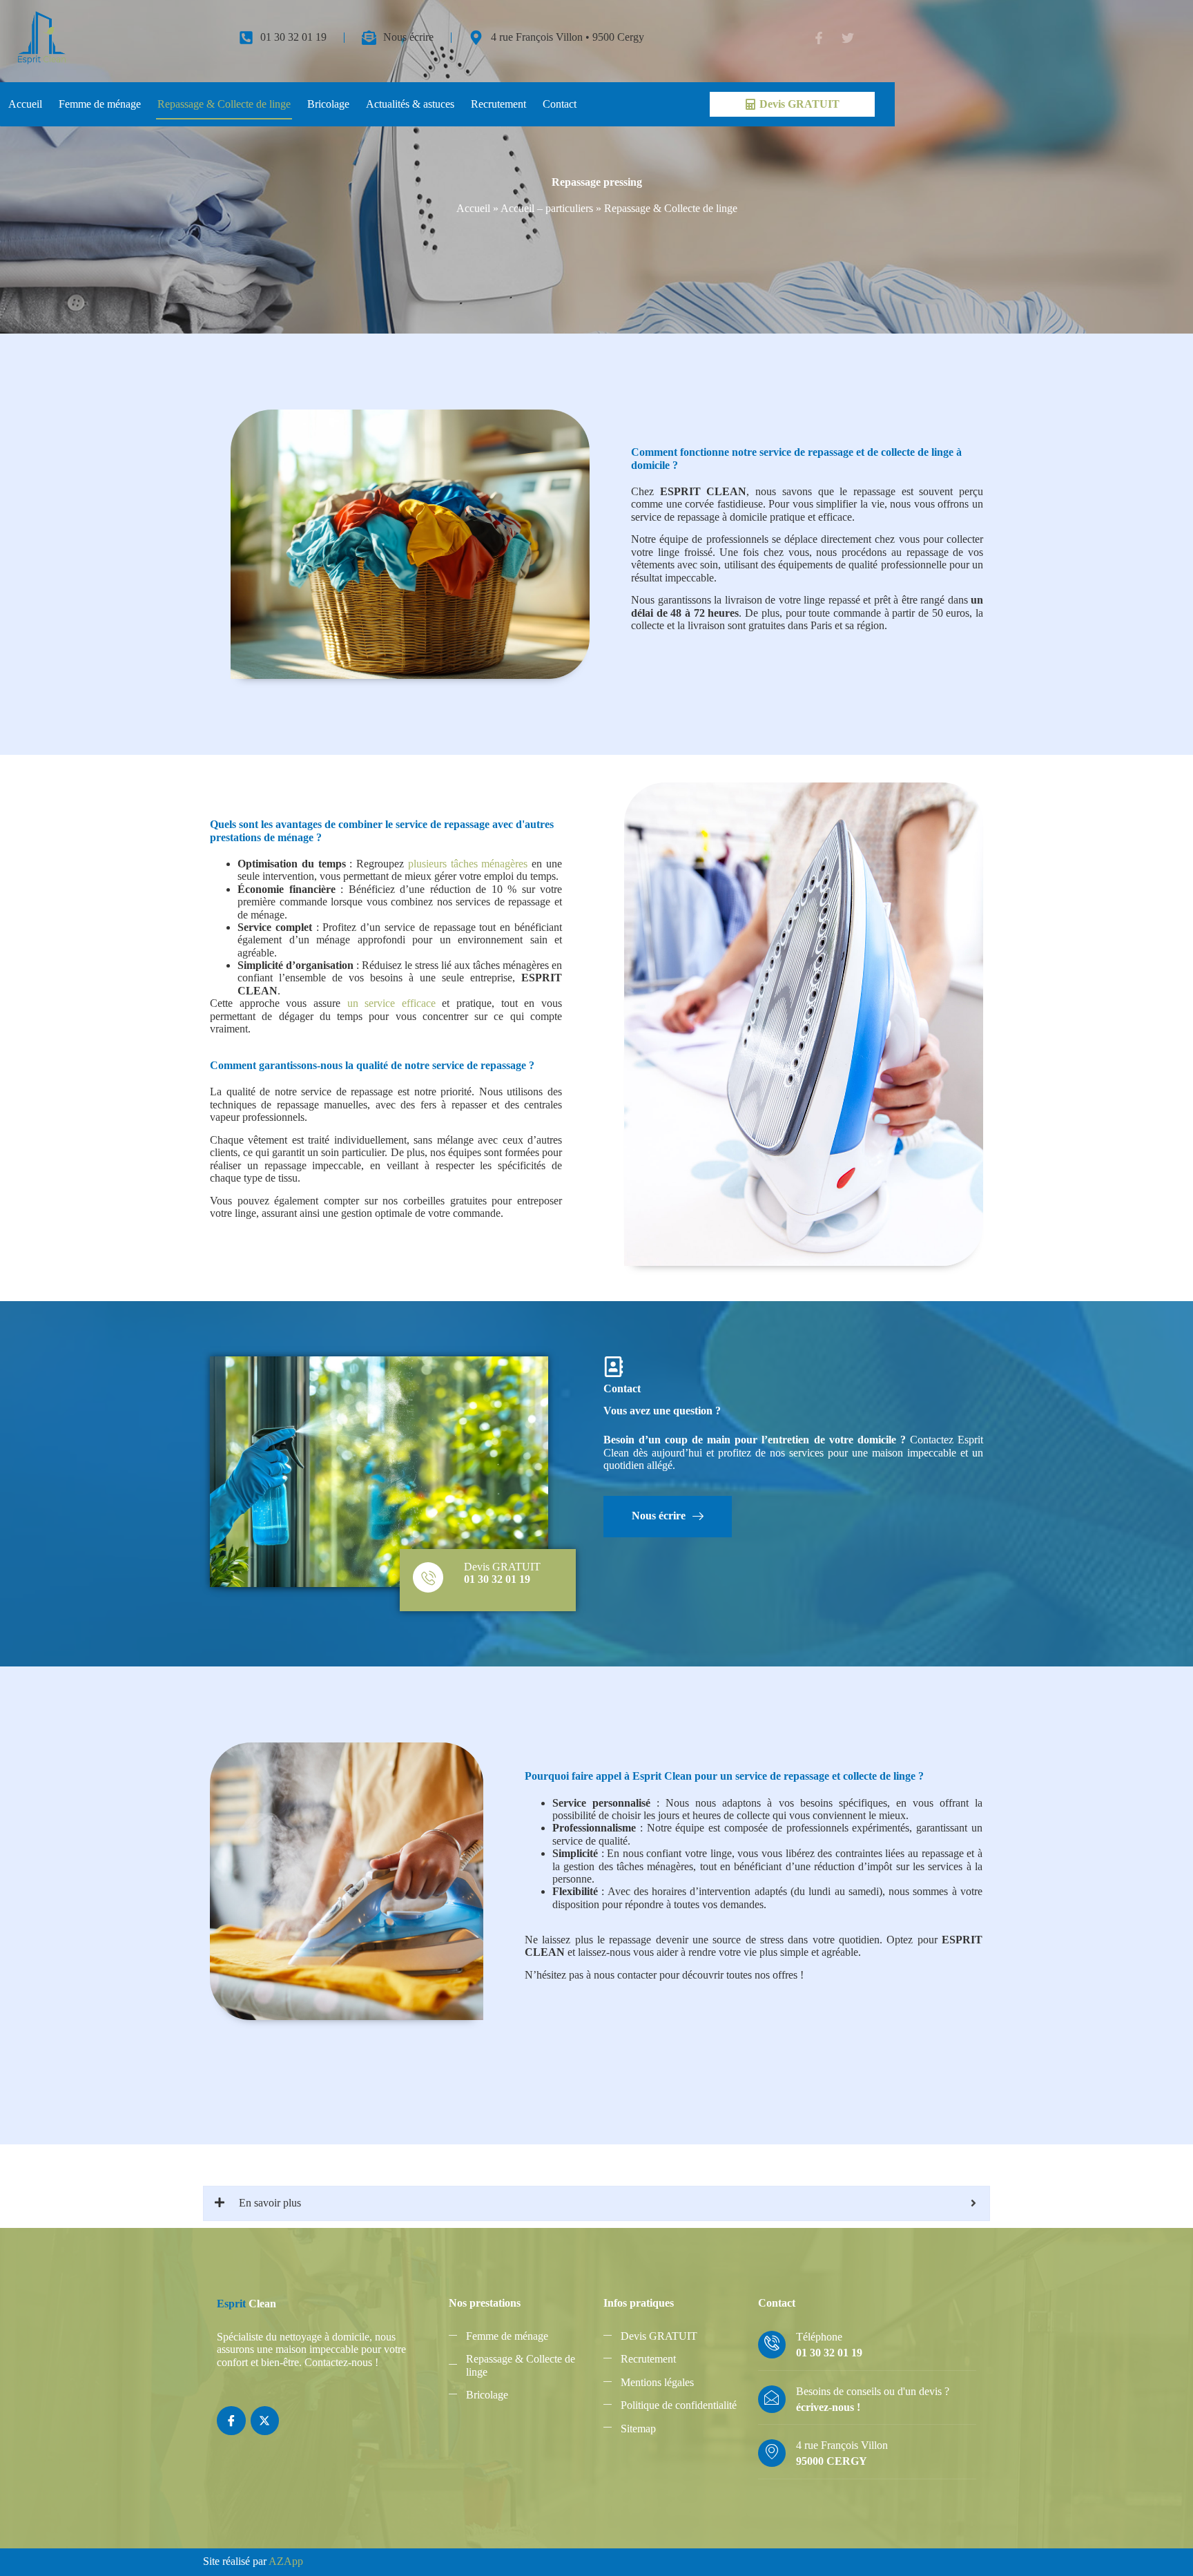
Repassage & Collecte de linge (224, 104)
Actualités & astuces (410, 104)
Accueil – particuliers (547, 208)
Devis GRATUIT (502, 1567)
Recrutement (498, 104)
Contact (560, 104)
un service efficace (391, 1003)
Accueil (25, 104)
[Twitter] (848, 38)
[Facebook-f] (819, 38)
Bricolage (328, 104)
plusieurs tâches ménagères (468, 864)
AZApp (286, 2561)
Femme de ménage (100, 104)
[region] (180, 2436)
